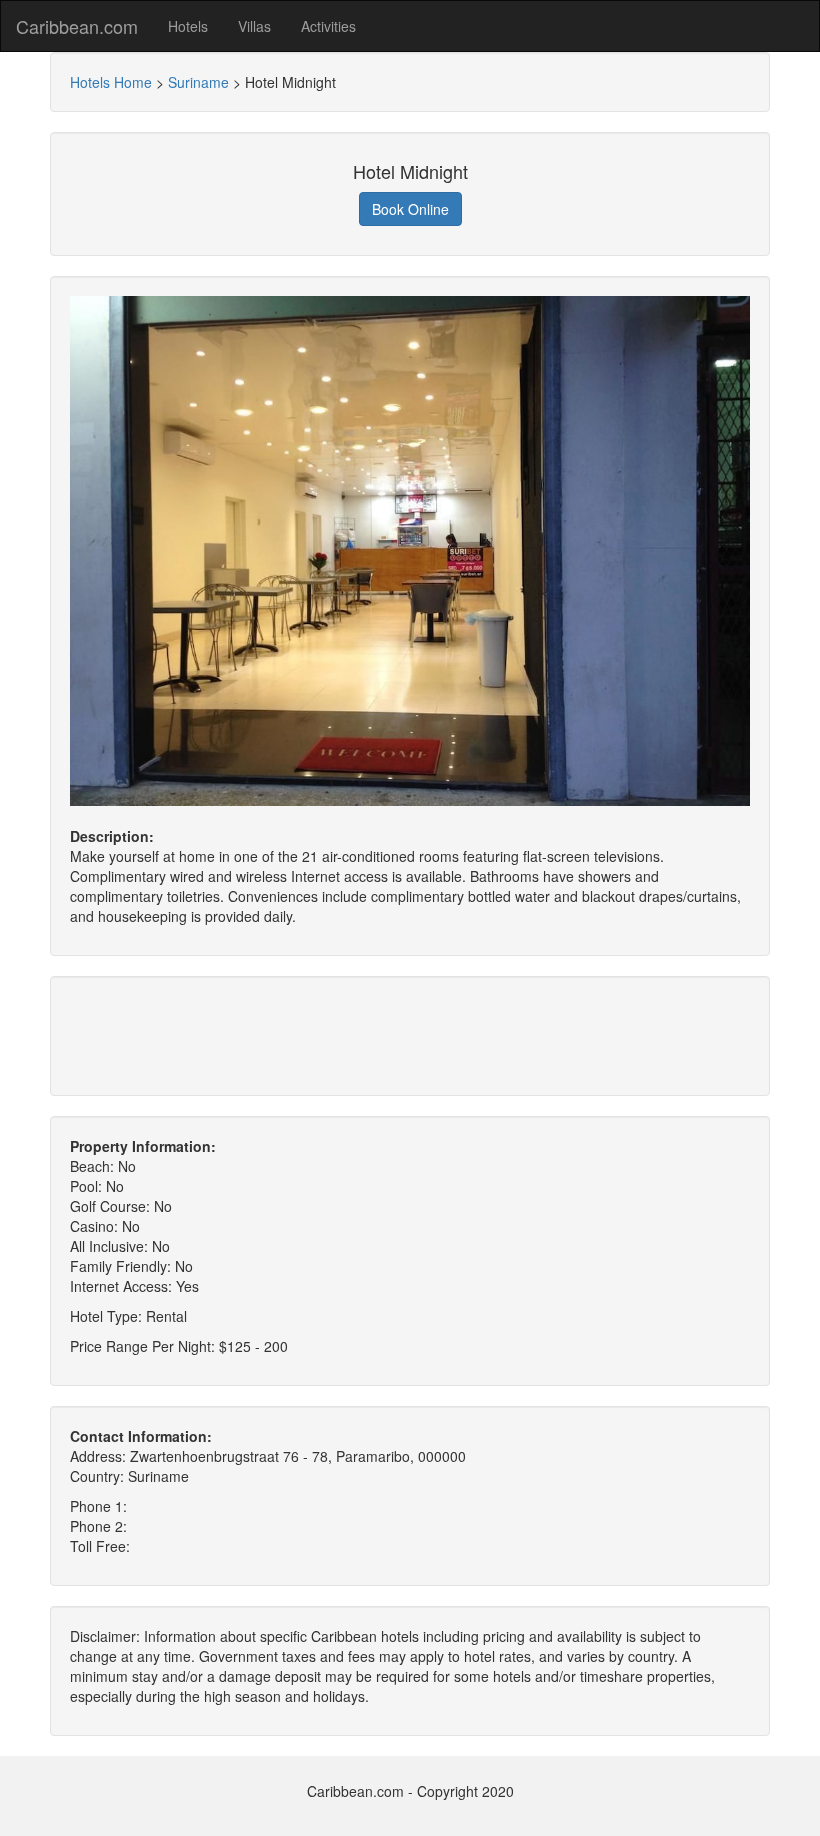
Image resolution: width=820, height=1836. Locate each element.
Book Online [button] (410, 209)
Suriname (198, 82)
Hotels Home (111, 82)
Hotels (188, 26)
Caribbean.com (77, 26)
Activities (328, 26)
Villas (254, 26)
